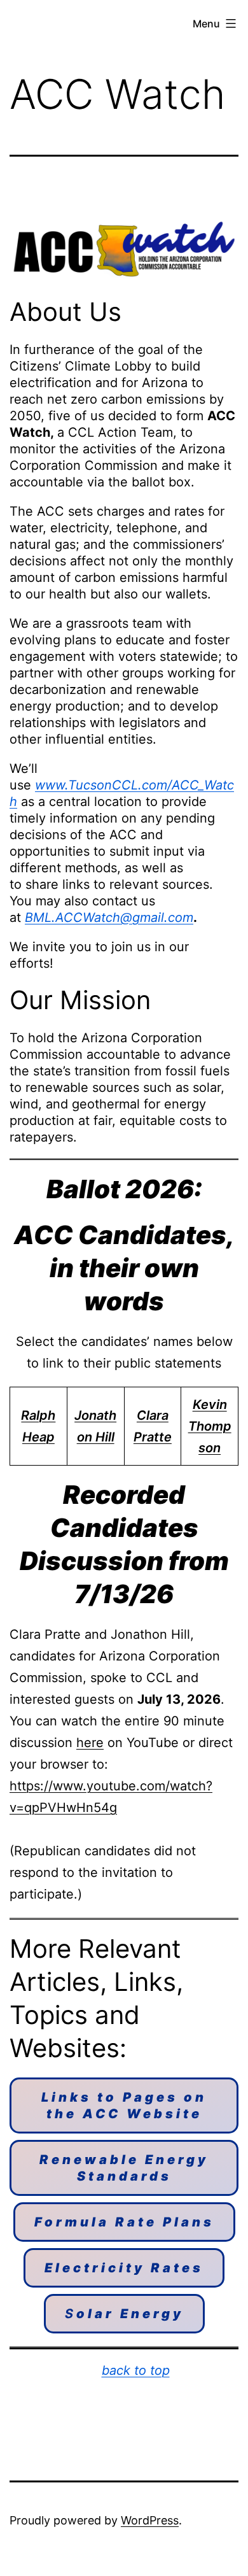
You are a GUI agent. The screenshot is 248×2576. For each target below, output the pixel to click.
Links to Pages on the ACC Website (124, 2105)
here (90, 1743)
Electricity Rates (124, 2268)
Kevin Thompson (210, 1426)
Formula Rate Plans (124, 2222)
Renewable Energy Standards (124, 2168)
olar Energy (124, 2314)
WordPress (150, 2520)
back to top (136, 2370)
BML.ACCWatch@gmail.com (109, 917)
